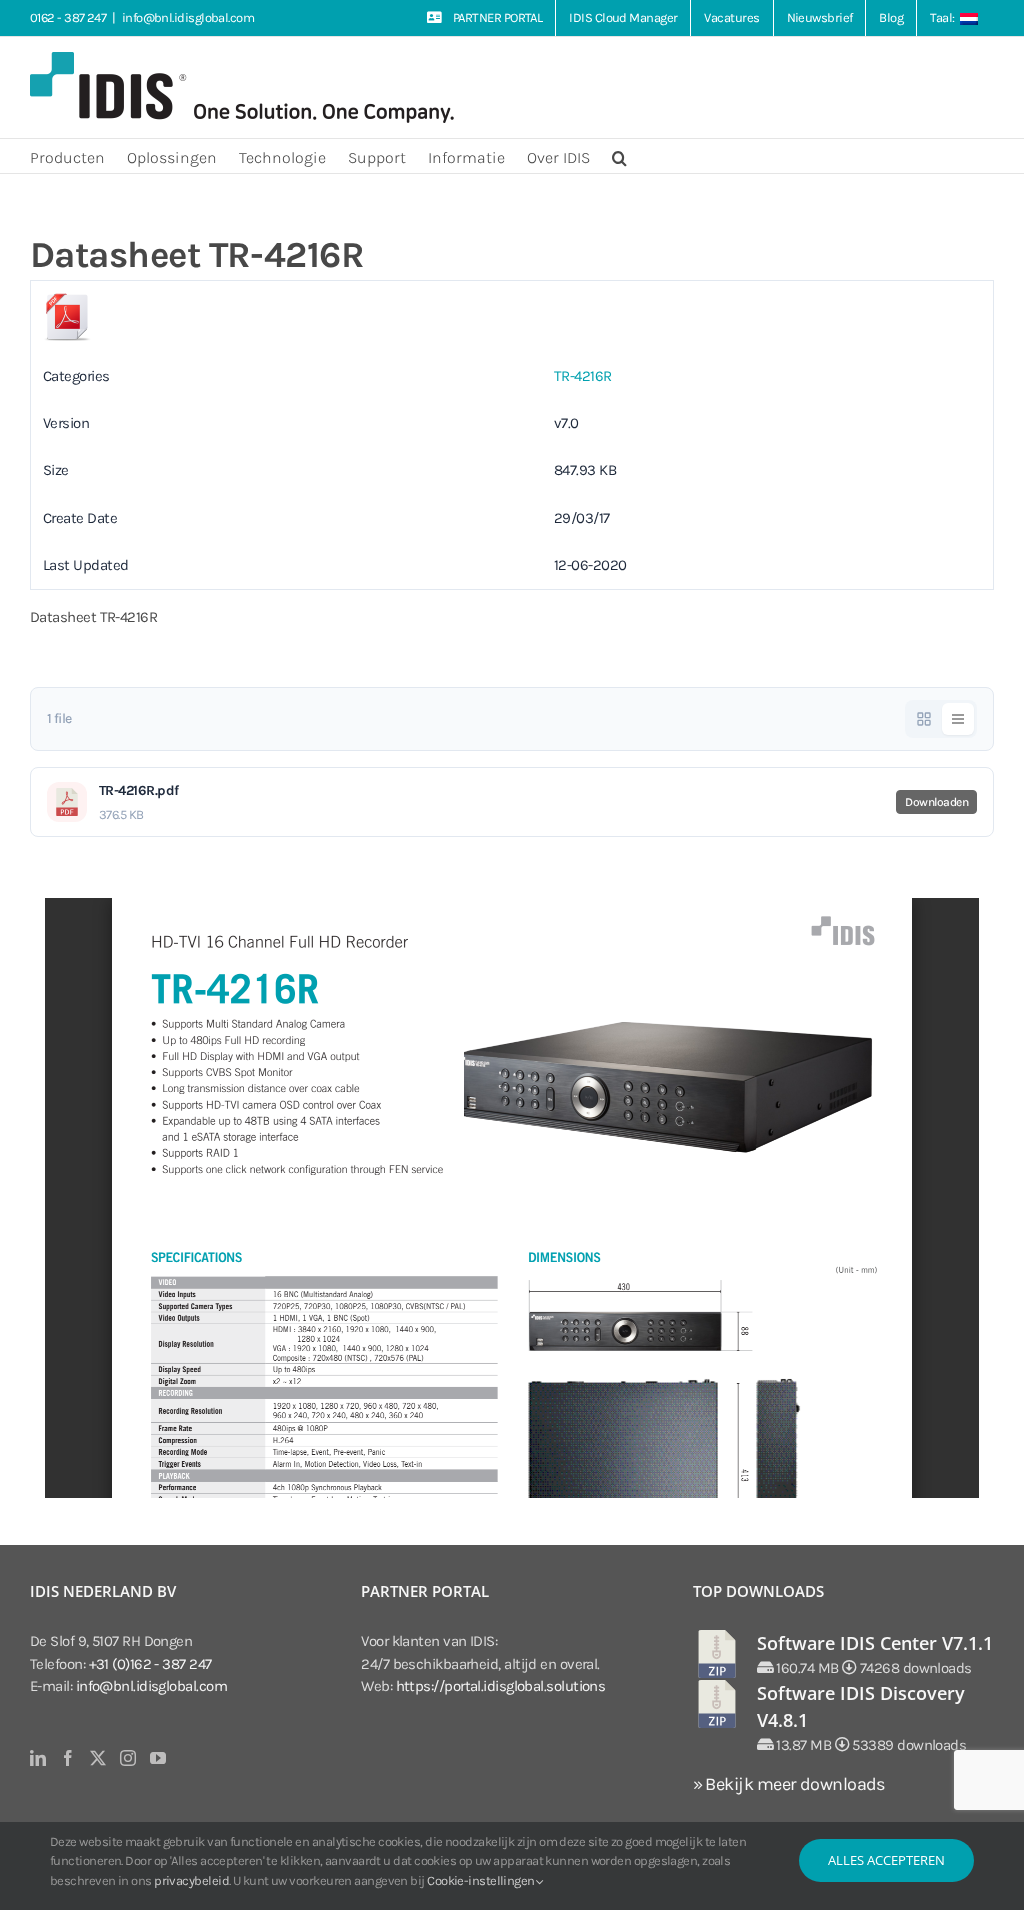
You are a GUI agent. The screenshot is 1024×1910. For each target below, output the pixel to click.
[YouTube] (157, 1758)
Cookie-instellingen (482, 1880)
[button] (619, 156)
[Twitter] (97, 1758)
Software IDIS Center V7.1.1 (875, 1643)
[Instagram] (127, 1758)
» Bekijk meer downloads (789, 1784)
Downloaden (936, 802)
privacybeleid (191, 1880)
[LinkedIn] (37, 1758)
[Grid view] (924, 719)
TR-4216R (583, 376)
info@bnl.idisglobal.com (188, 17)
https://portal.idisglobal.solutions (501, 1686)
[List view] (958, 719)
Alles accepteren (886, 1860)
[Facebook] (67, 1758)
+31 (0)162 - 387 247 (150, 1664)
